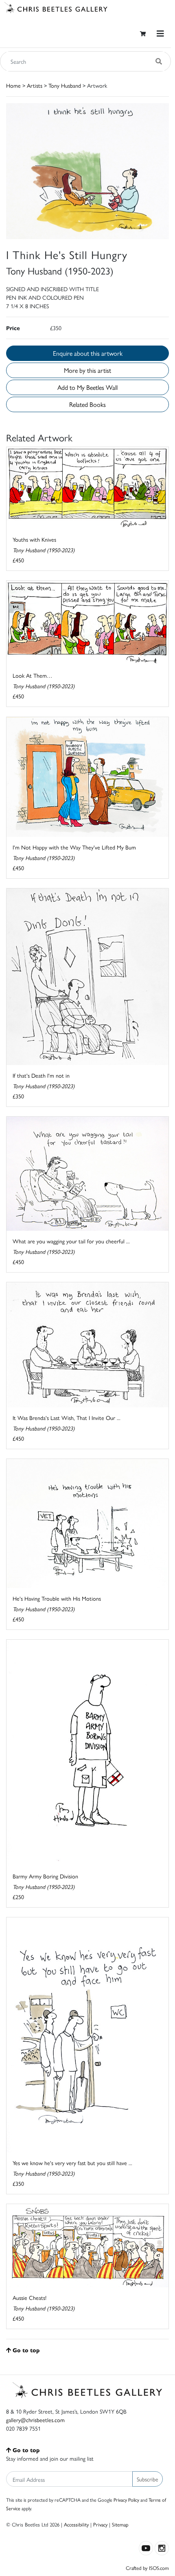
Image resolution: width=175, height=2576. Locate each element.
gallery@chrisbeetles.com (35, 2420)
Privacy (100, 2524)
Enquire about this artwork (88, 353)
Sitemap (120, 2524)
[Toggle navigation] (160, 33)
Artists (35, 85)
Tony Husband (65, 85)
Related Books (87, 404)
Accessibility (76, 2524)
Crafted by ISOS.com (147, 2568)
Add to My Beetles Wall (87, 387)
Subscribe (148, 2479)
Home (13, 85)
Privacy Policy (126, 2500)
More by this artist (87, 370)
